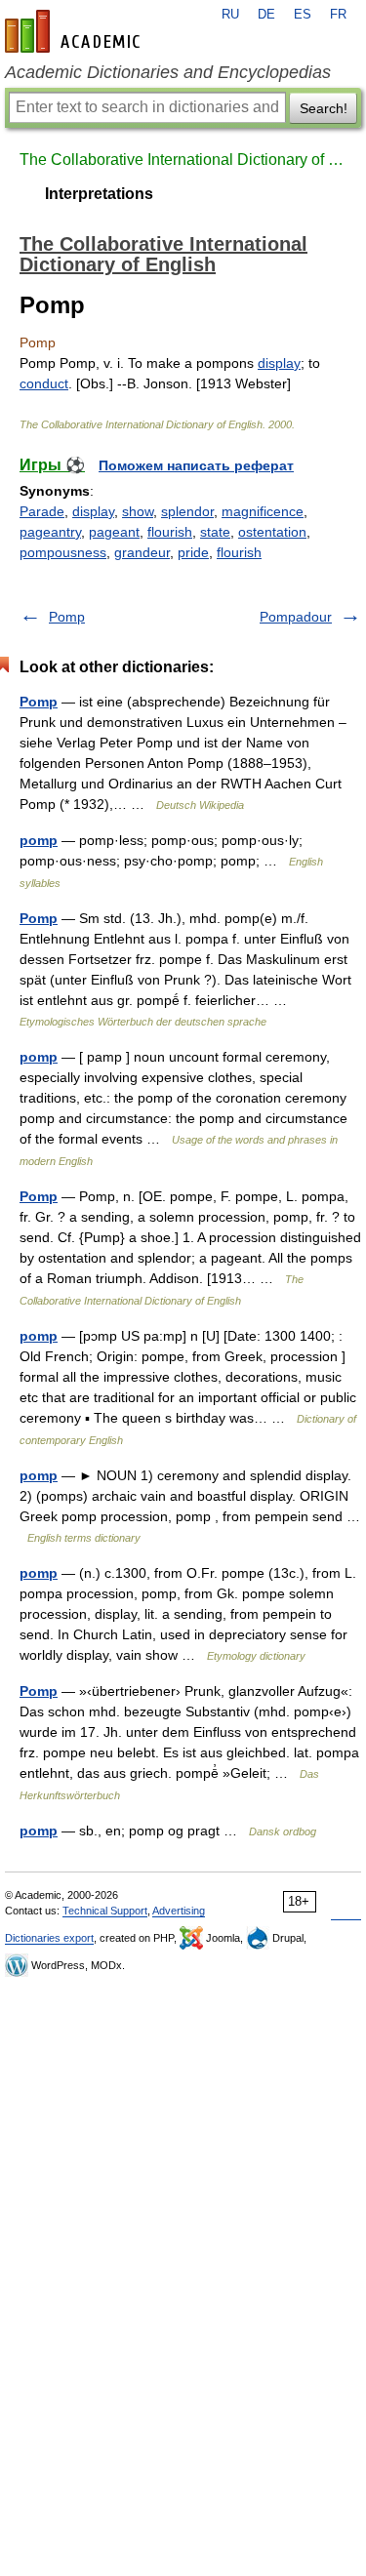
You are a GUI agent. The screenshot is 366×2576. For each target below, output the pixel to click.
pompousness (63, 552)
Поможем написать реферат (196, 465)
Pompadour (296, 617)
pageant (114, 532)
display (279, 363)
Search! (324, 108)
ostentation (272, 532)
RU (230, 15)
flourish (170, 532)
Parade (42, 511)
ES (303, 15)
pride (193, 552)
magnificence (263, 511)
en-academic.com (75, 31)
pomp (39, 840)
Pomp (67, 617)
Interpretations (99, 194)
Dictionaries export (49, 1938)
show (138, 511)
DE (266, 15)
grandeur (142, 552)
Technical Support (105, 1911)
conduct (44, 383)
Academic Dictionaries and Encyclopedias (168, 72)
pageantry (50, 532)
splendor (187, 511)
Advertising (179, 1911)
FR (338, 15)
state (215, 532)
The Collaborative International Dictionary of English (183, 160)
